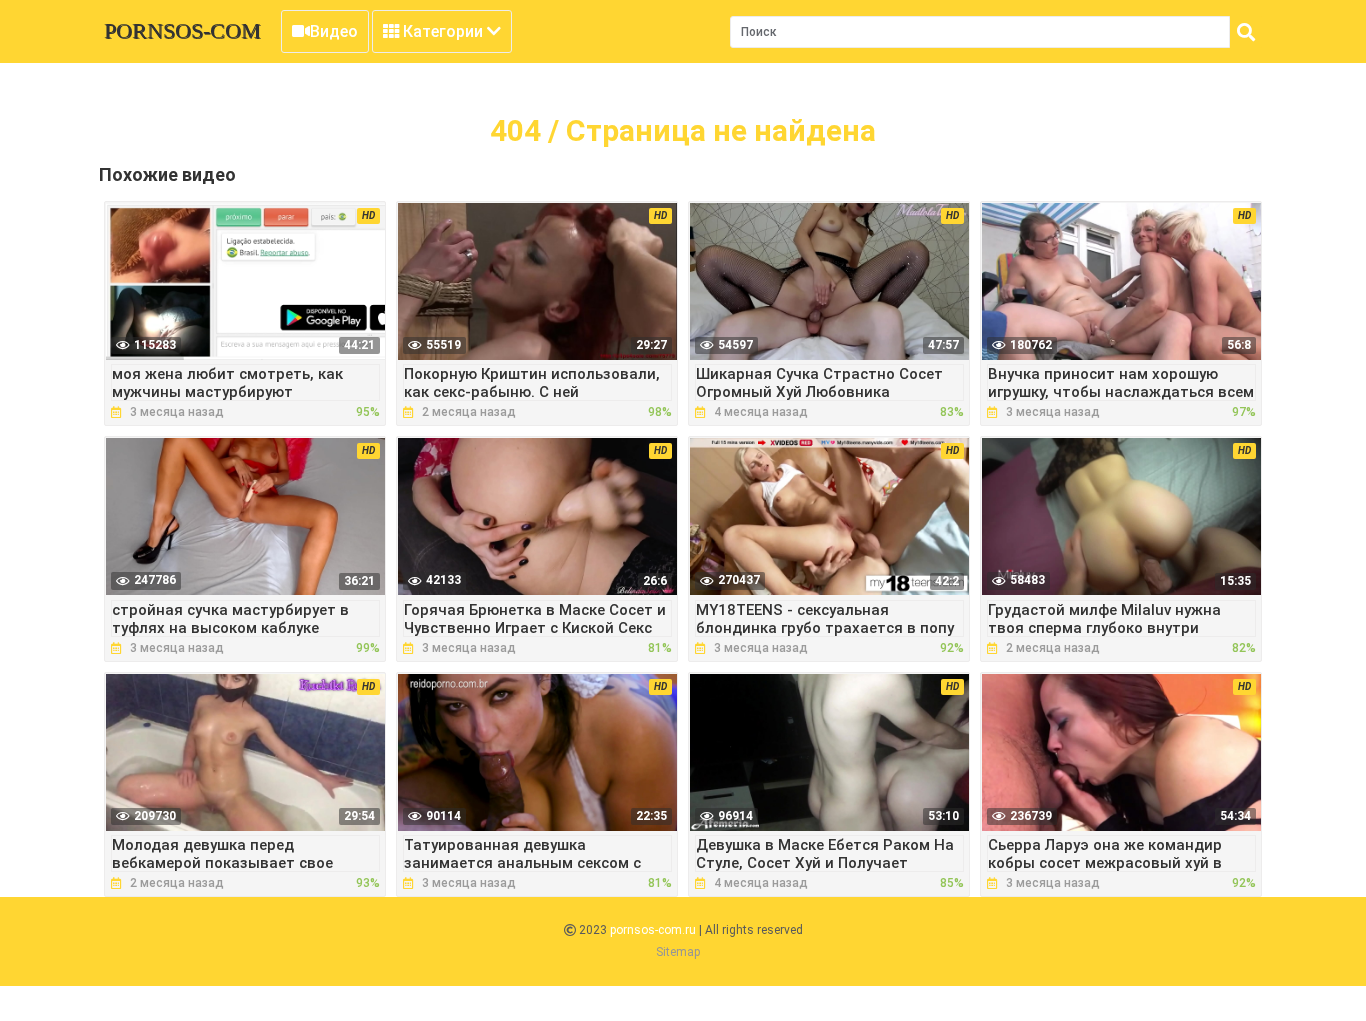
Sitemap (678, 952)
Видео (334, 31)
